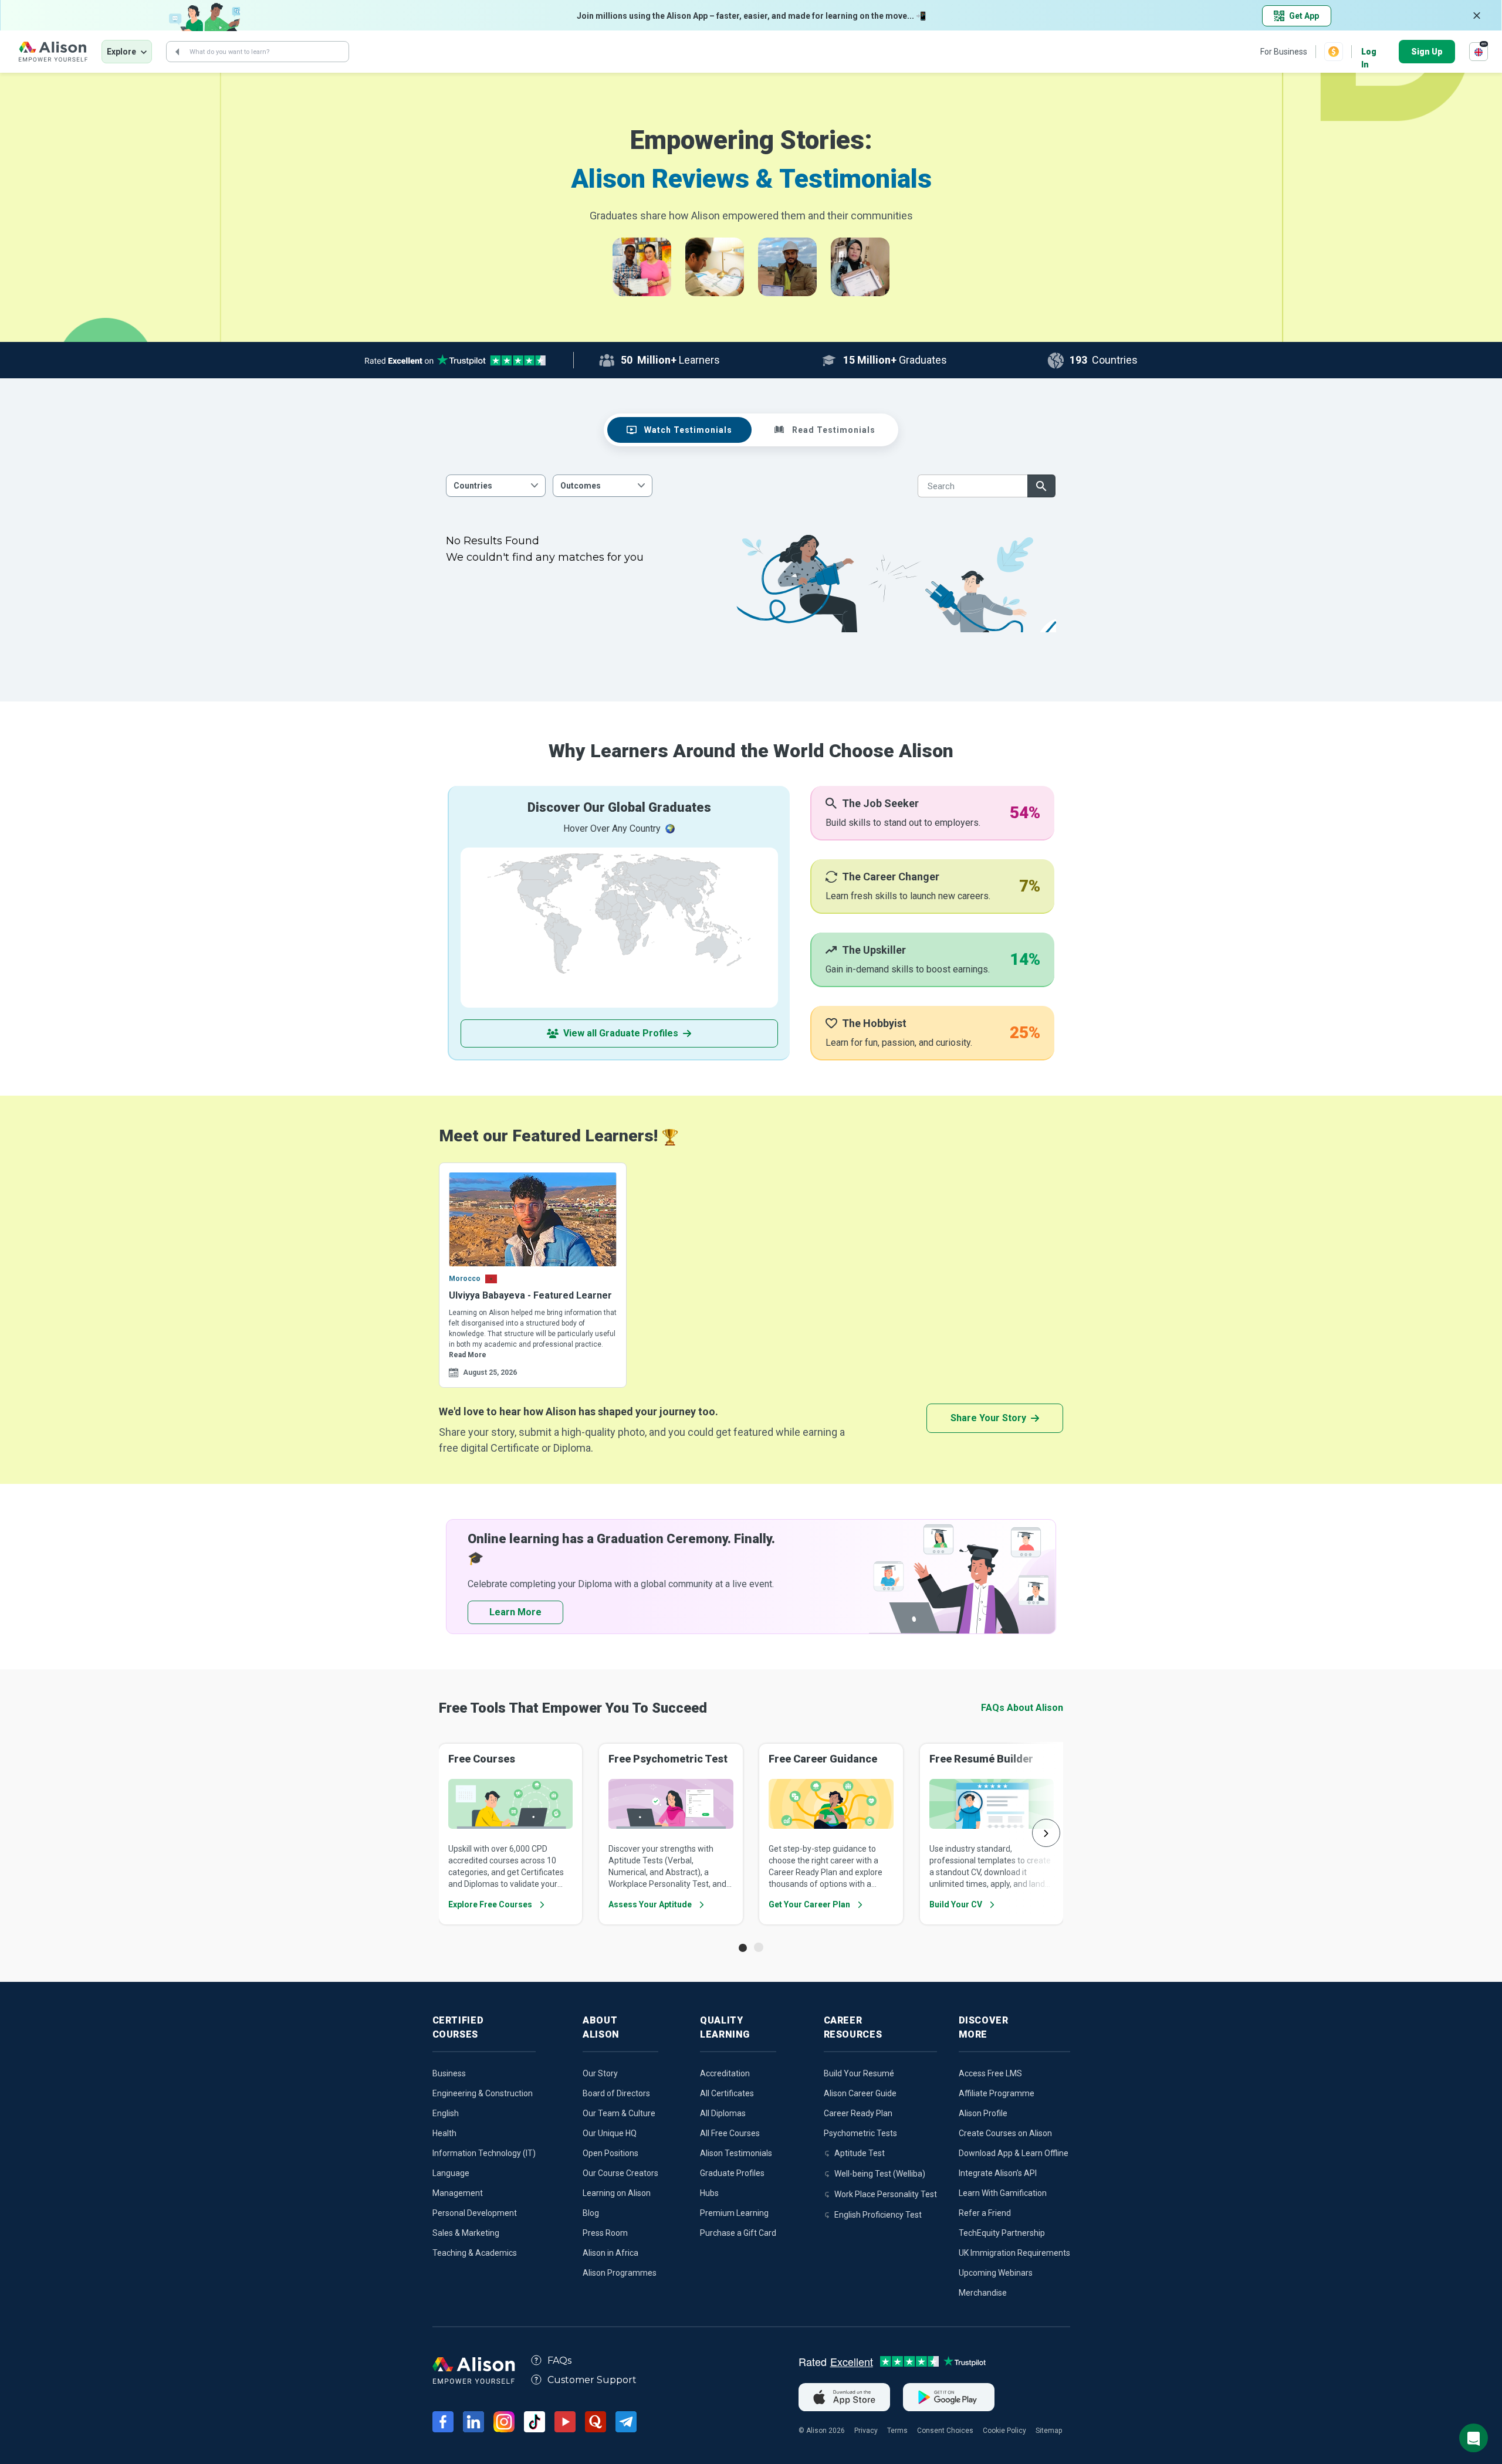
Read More (468, 1355)
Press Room (605, 2233)
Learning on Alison (617, 2193)
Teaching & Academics (475, 2253)
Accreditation (725, 2073)
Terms (897, 2431)
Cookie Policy (1004, 2431)
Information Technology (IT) (484, 2153)
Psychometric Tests (860, 2133)
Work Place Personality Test (886, 2194)
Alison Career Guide (860, 2093)
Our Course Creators (620, 2173)
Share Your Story (988, 1418)
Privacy (866, 2431)
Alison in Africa (610, 2253)
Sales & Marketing (466, 2233)
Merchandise (983, 2293)
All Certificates (727, 2093)
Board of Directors (616, 2093)
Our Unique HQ (610, 2133)
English (446, 2113)
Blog (591, 2213)
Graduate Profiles (732, 2173)
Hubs (709, 2193)
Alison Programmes (620, 2273)
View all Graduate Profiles (621, 1033)
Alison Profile (983, 2113)
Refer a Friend (985, 2213)
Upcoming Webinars (996, 2273)
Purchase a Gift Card (738, 2233)
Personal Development (475, 2213)
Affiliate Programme (997, 2093)
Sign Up (1427, 52)
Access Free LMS (990, 2073)
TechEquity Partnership (1002, 2233)
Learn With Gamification (1003, 2193)
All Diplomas (723, 2113)
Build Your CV (956, 1904)
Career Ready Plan (858, 2113)
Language (451, 2173)
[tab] (679, 430)
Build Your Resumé (859, 2073)
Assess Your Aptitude (650, 1904)
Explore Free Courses (490, 1904)
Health (444, 2133)
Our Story (600, 2073)
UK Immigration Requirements (1014, 2253)
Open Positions (610, 2153)
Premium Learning (734, 2213)
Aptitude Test (860, 2153)
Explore (121, 52)
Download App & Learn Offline (1014, 2153)
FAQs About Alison (1022, 1708)
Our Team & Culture (619, 2113)
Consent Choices (945, 2431)
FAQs (559, 2360)
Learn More (515, 1612)
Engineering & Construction (483, 2093)
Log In (1369, 52)
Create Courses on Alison (1005, 2133)
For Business (1284, 52)
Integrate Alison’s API (998, 2173)
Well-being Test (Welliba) (880, 2174)
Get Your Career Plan (809, 1904)
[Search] (177, 52)
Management (458, 2193)
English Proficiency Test (878, 2215)
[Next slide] (1046, 1833)
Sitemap (1049, 2431)
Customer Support (592, 2380)
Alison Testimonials (736, 2153)
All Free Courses (730, 2133)
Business (449, 2073)
